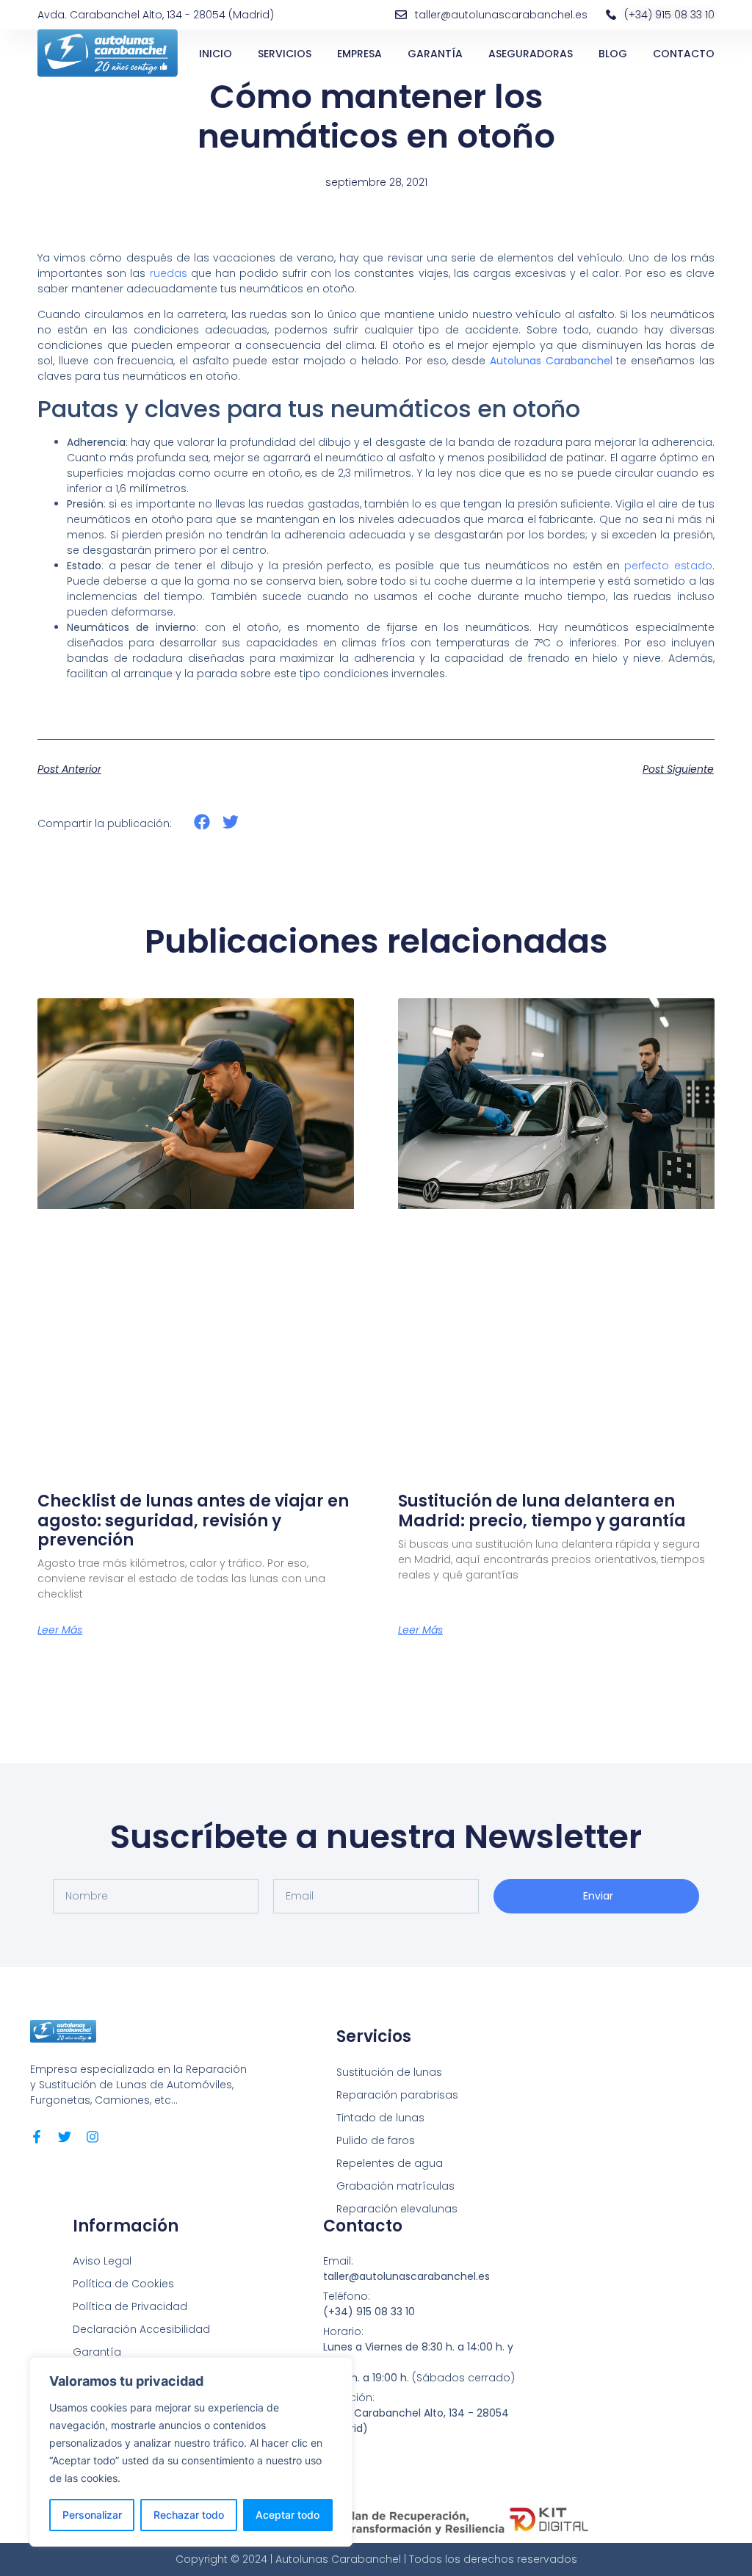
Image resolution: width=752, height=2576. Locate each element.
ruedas (169, 273)
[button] (202, 822)
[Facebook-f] (37, 2137)
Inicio (216, 54)
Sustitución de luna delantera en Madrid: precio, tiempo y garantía (542, 1511)
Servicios (285, 54)
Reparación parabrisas (397, 2095)
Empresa (359, 54)
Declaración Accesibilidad (141, 2329)
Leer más (60, 1630)
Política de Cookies (123, 2284)
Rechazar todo (189, 2515)
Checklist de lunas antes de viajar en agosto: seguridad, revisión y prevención (193, 1520)
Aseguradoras (531, 54)
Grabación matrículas (395, 2186)
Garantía (435, 54)
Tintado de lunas (380, 2118)
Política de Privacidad (130, 2306)
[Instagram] (93, 2137)
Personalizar (92, 2515)
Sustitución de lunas (389, 2072)
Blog (613, 54)
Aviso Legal (102, 2261)
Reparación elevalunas (397, 2209)
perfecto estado (668, 566)
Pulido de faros (376, 2140)
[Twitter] (65, 2137)
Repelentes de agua (390, 2163)
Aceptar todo (288, 2515)
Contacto (684, 54)
